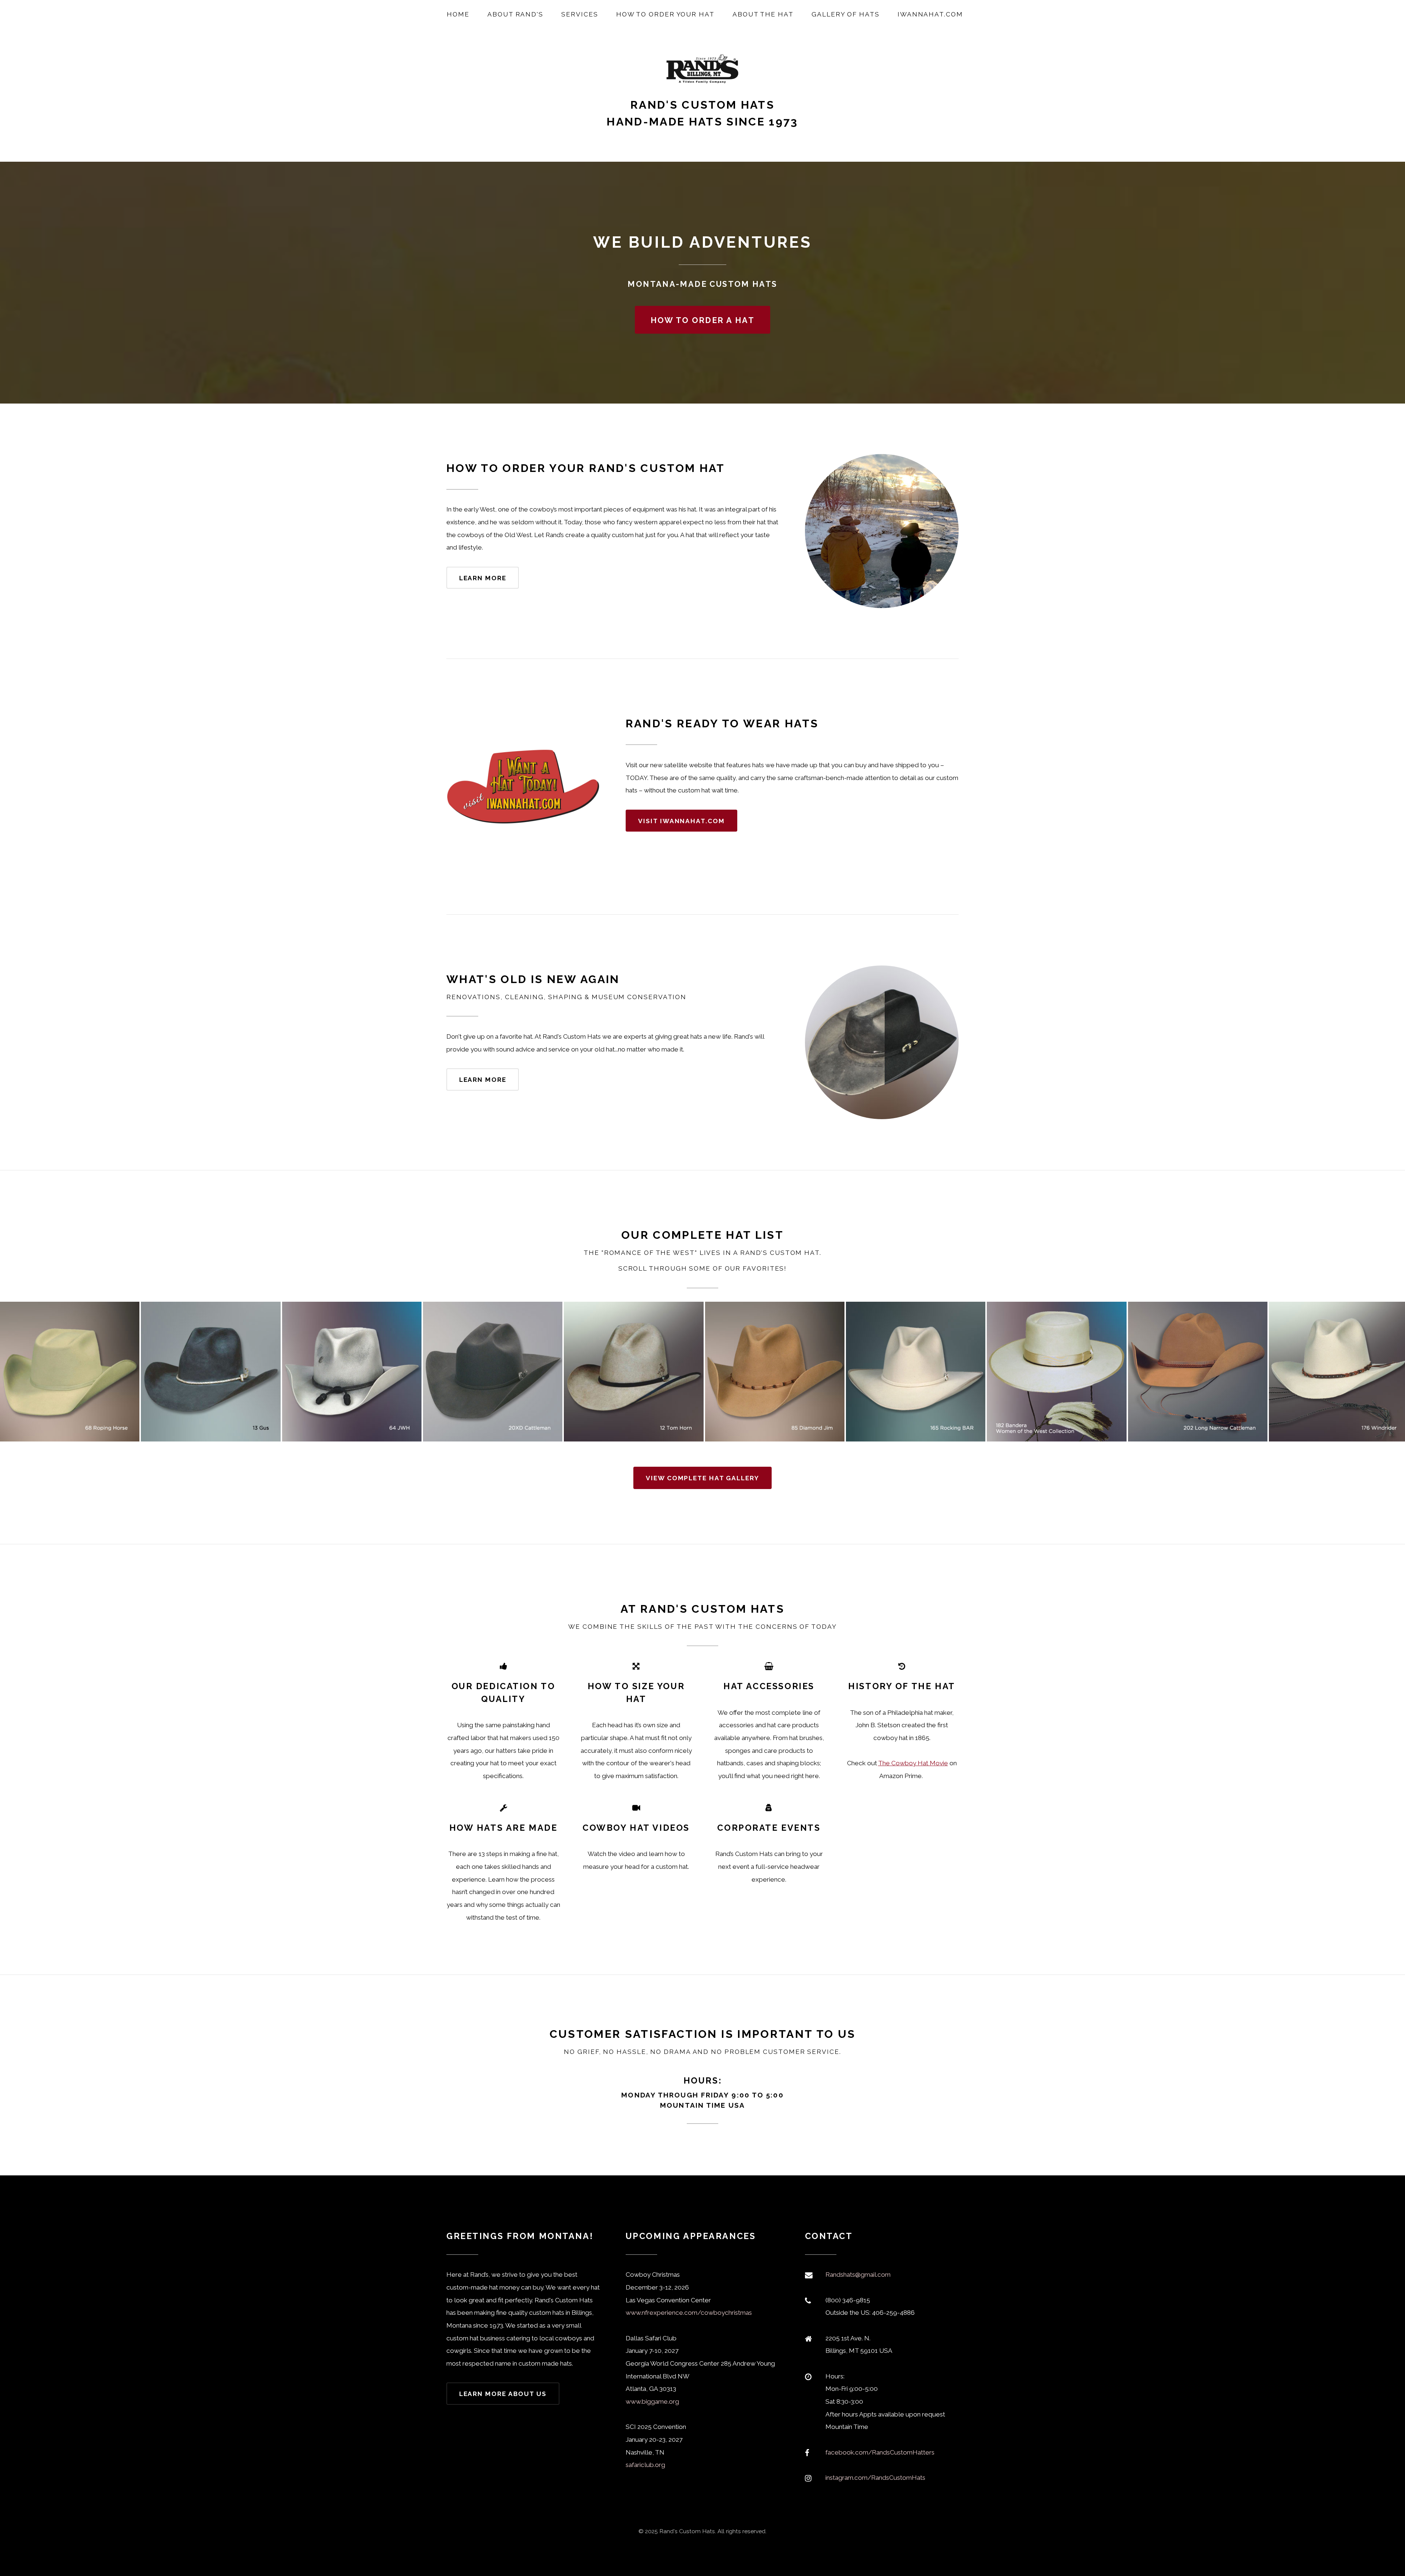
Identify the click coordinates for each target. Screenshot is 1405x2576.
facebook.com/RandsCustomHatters (880, 2452)
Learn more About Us (503, 2394)
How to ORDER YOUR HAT (665, 14)
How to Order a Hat (702, 320)
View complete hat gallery (702, 1478)
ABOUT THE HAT (763, 14)
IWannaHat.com (930, 14)
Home (458, 14)
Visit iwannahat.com (681, 821)
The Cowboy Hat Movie (913, 1763)
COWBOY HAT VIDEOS (636, 1828)
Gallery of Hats (846, 14)
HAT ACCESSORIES (769, 1686)
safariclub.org (645, 2465)
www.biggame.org (652, 2401)
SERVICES (580, 14)
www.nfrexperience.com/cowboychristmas (689, 2313)
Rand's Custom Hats (702, 105)
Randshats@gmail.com (858, 2275)
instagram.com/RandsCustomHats (875, 2478)
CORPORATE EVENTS (769, 1828)
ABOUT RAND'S (515, 14)
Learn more (483, 578)
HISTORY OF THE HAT (902, 1686)
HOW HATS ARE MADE (503, 1828)
